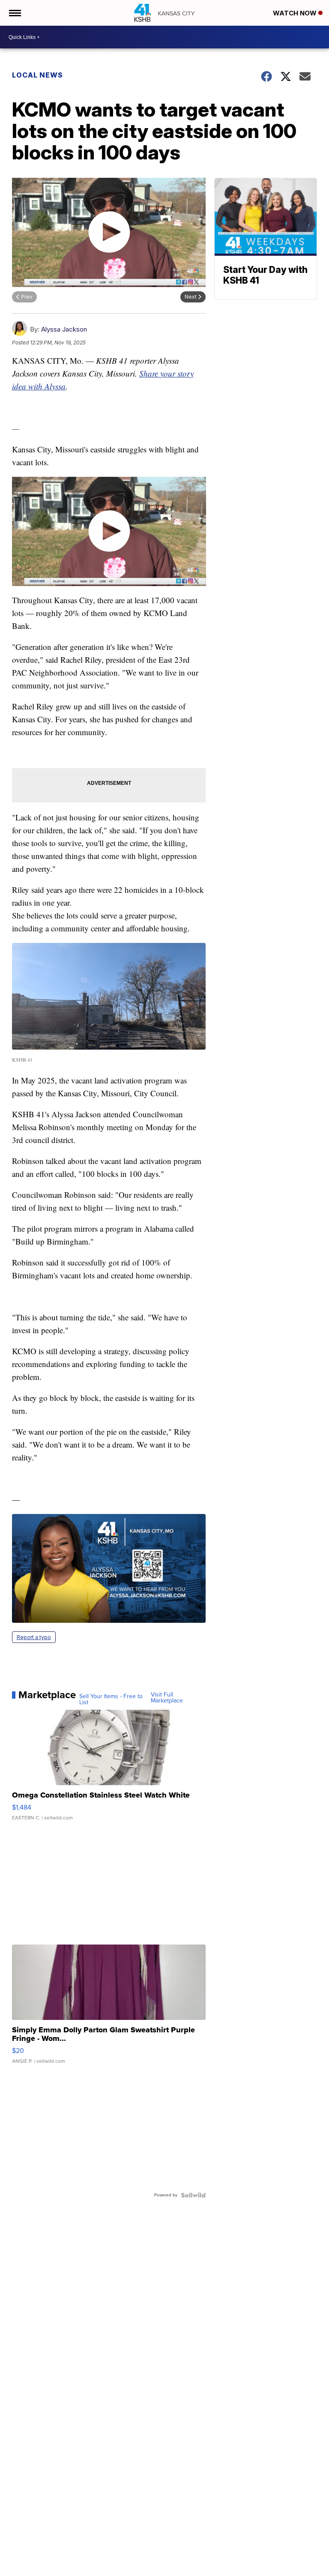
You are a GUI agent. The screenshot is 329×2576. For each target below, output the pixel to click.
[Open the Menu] (14, 13)
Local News (37, 75)
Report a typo (34, 1637)
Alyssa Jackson (64, 329)
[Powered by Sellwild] (193, 2195)
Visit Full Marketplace (167, 1698)
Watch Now (296, 13)
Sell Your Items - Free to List (111, 1699)
